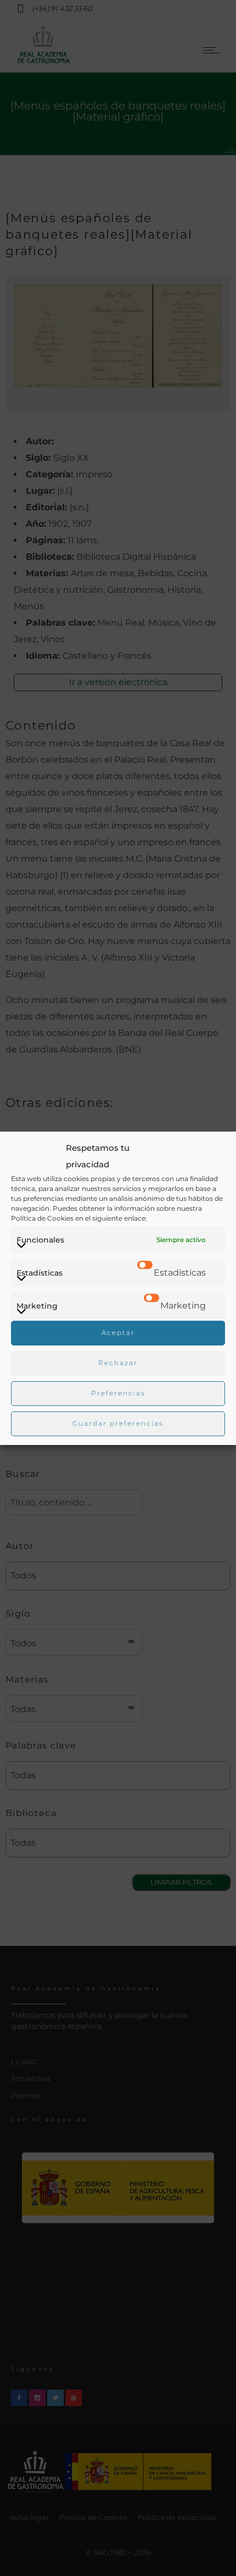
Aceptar (118, 1333)
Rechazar (118, 1363)
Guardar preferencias (118, 1423)
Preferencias (118, 1393)
